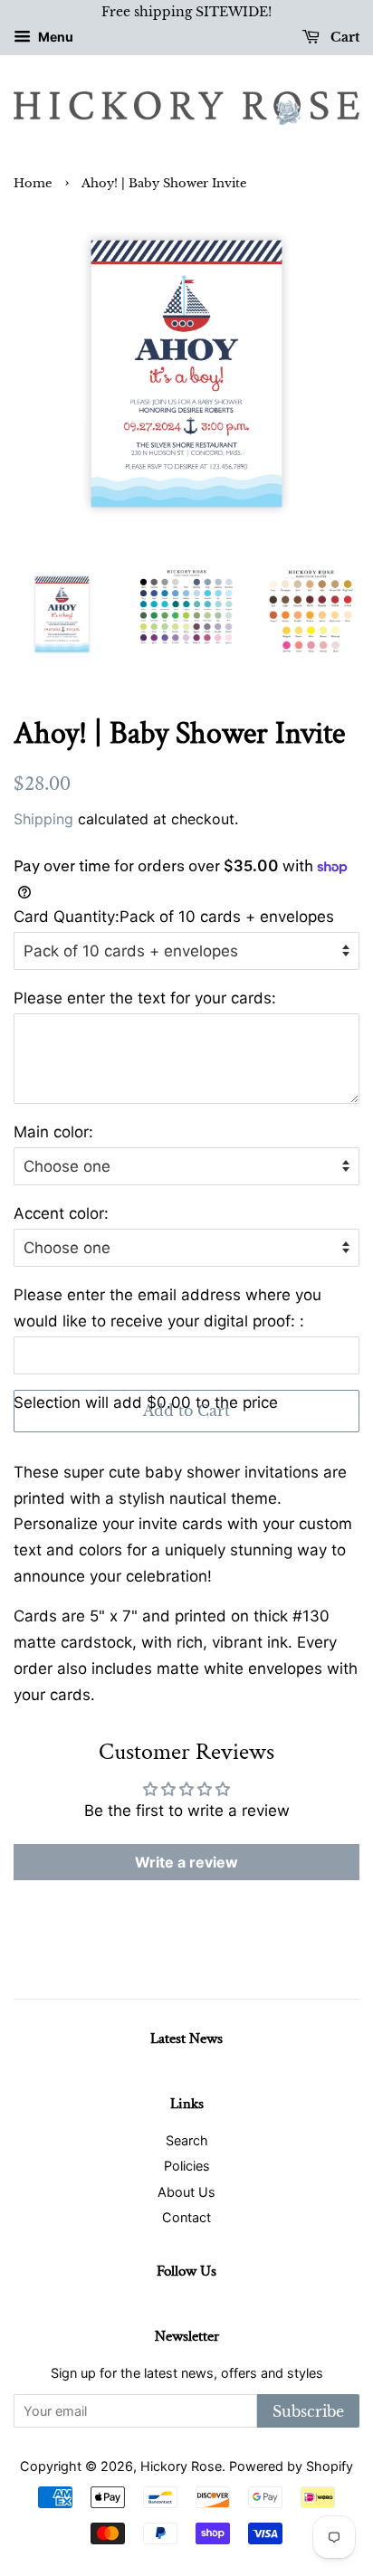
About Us (186, 2192)
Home (33, 183)
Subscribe (308, 2411)
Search (187, 2140)
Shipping (43, 819)
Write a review (186, 1862)
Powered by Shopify (291, 2466)
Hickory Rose (181, 2466)
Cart (343, 37)
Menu (54, 37)
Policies (187, 2166)
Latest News (186, 2039)
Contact (186, 2217)
